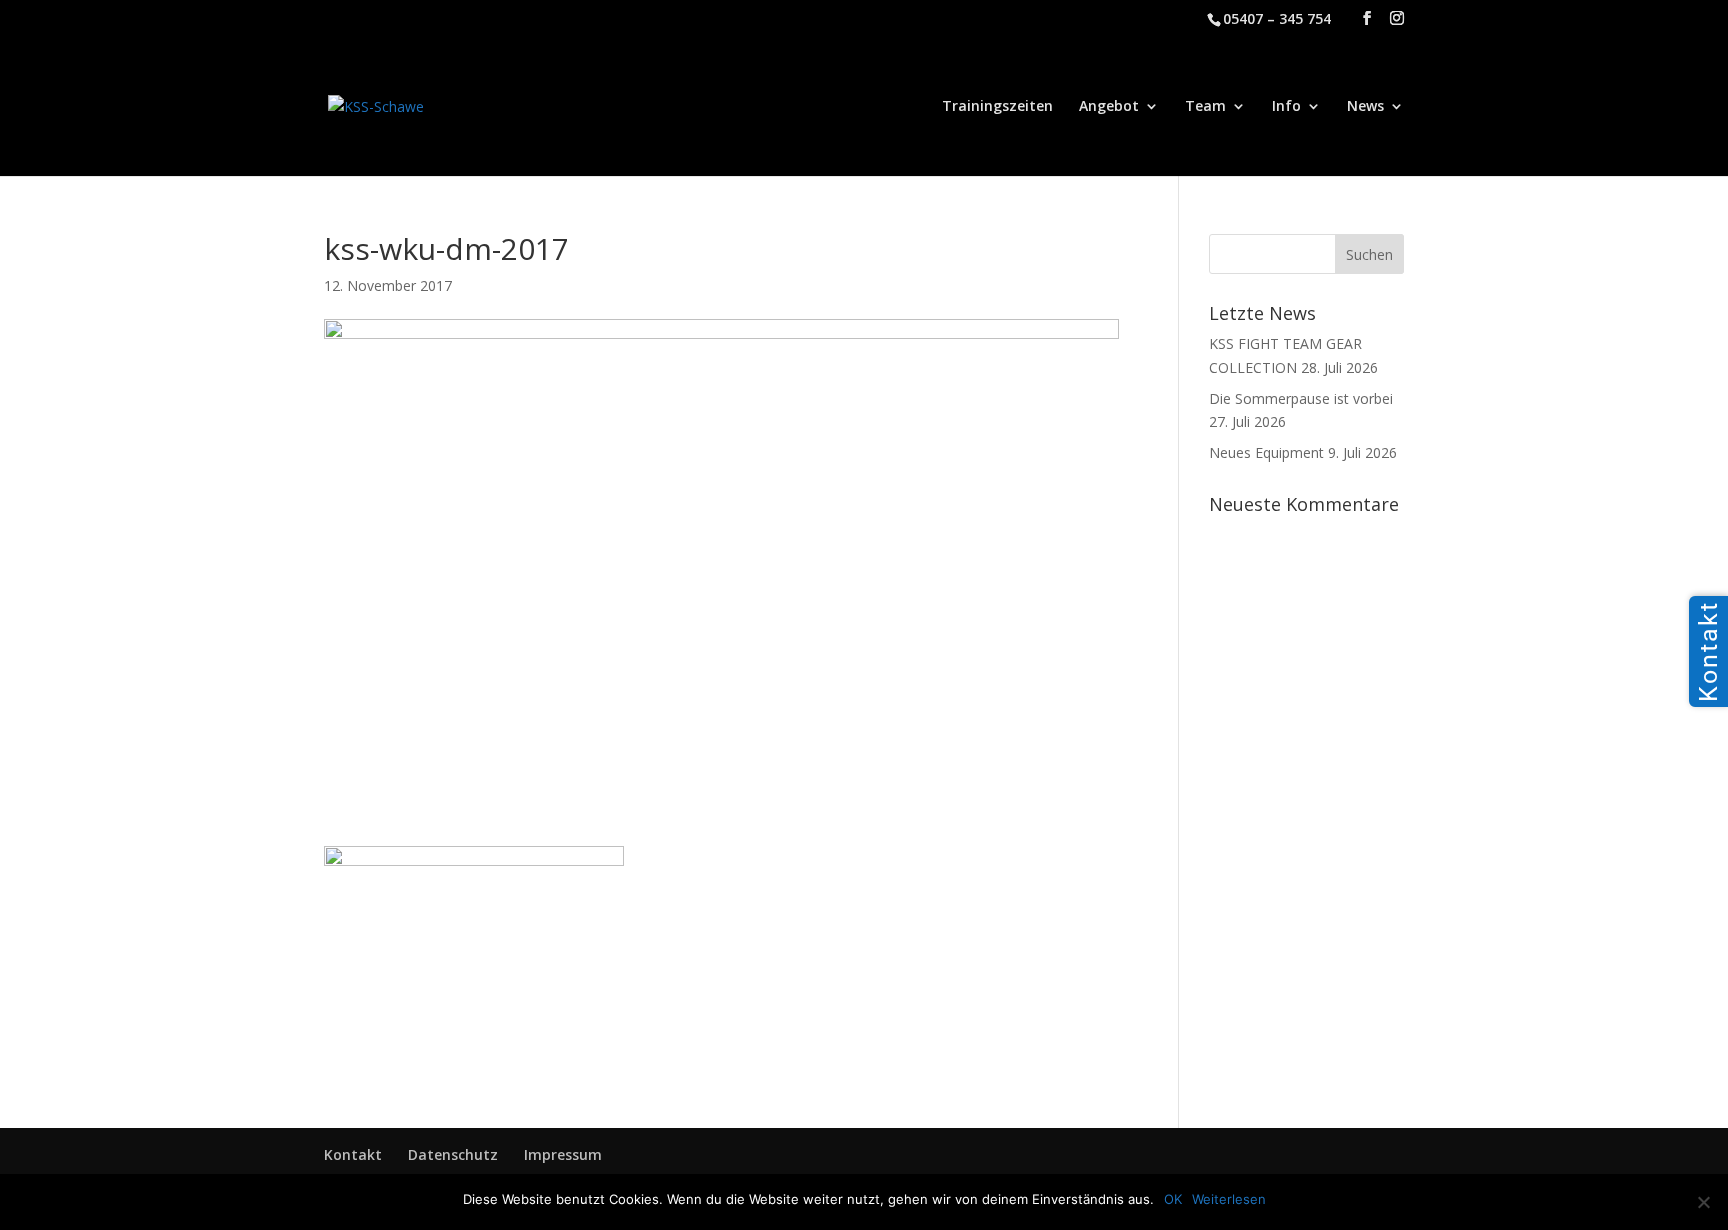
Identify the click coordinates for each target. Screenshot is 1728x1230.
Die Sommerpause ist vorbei (1301, 398)
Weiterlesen (1229, 1199)
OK (1173, 1199)
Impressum (563, 1154)
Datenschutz (453, 1154)
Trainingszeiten (997, 107)
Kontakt (353, 1154)
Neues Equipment (1266, 452)
